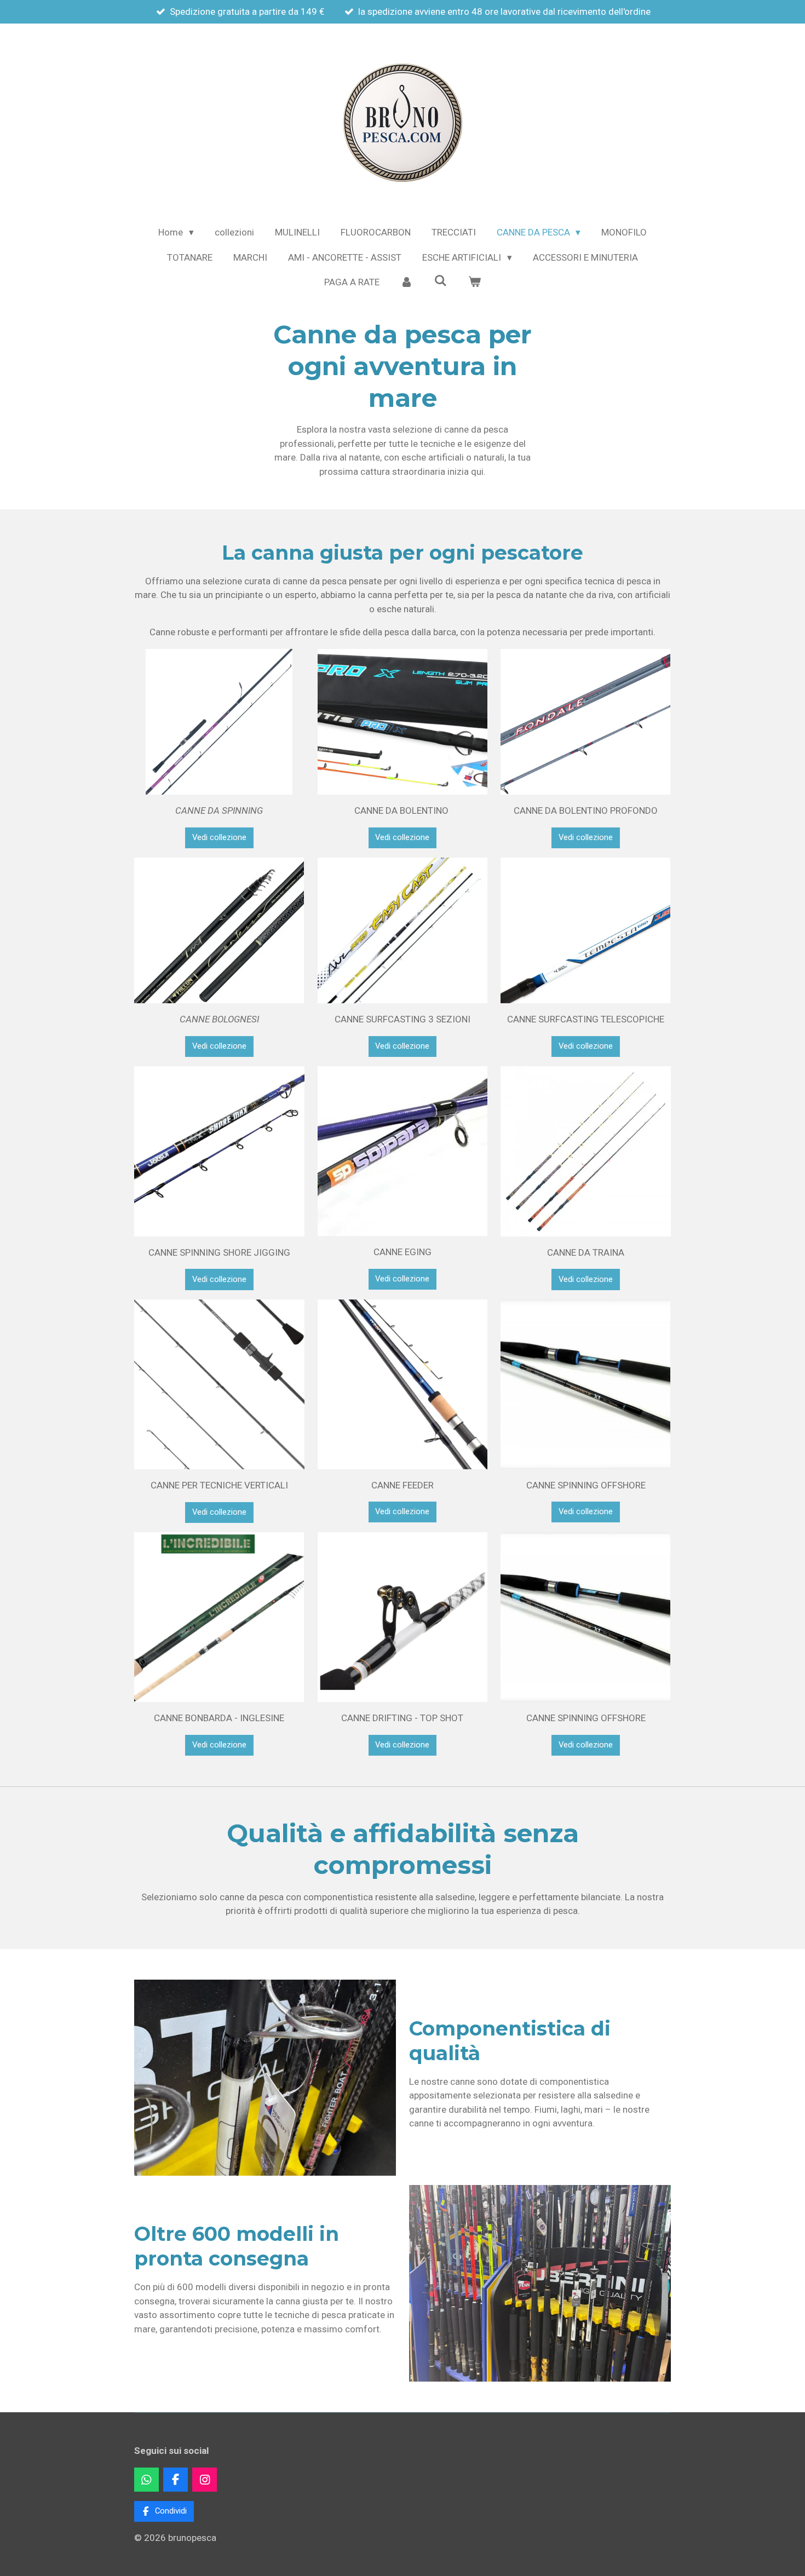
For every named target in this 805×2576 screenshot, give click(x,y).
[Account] (407, 283)
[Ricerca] (441, 281)
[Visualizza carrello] (474, 283)
